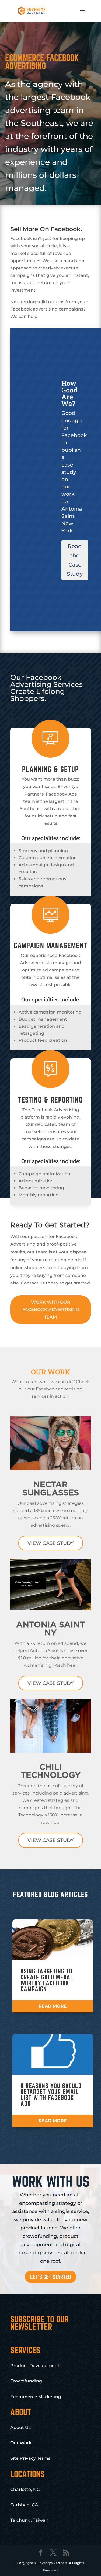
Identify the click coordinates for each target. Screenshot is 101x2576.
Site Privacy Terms (30, 2458)
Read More (53, 2006)
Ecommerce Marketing (36, 2397)
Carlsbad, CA (24, 2505)
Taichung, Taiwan (29, 2520)
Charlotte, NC (25, 2489)
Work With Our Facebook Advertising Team (51, 1309)
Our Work (21, 2443)
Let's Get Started (50, 2277)
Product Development (35, 2366)
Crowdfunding (26, 2381)
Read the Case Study (75, 560)
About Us (20, 2427)
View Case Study (51, 1543)
